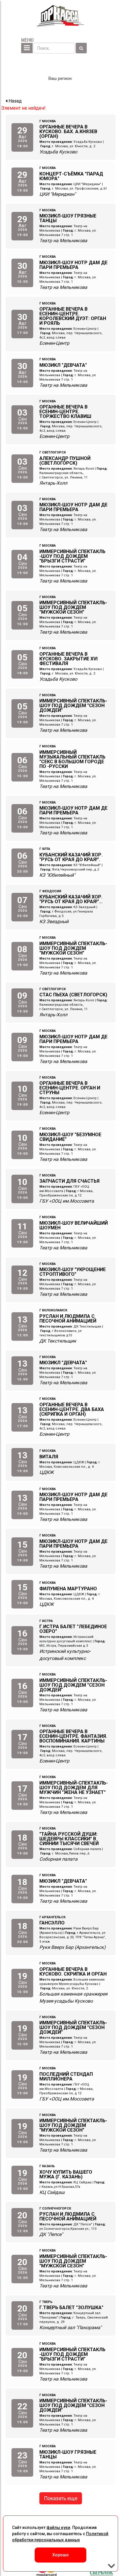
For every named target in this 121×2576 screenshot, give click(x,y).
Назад (15, 101)
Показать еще (61, 2498)
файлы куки (58, 2528)
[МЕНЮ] (27, 48)
